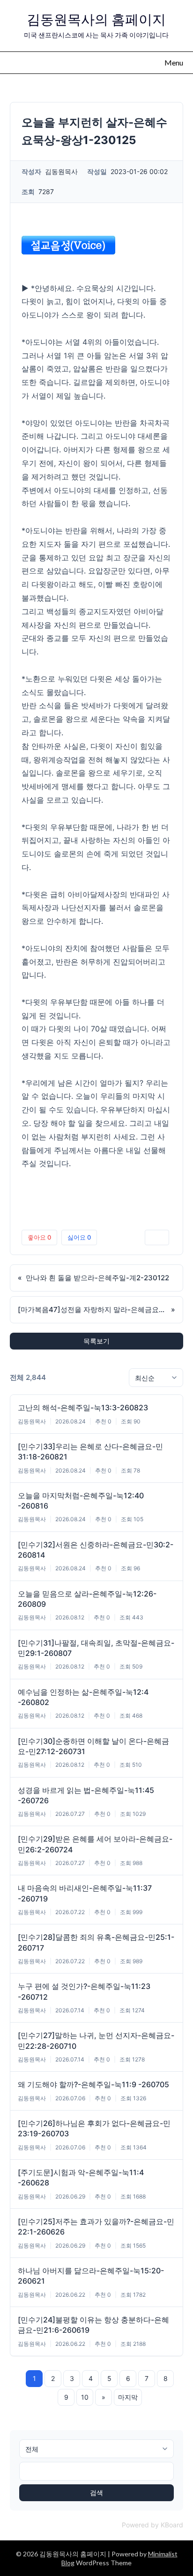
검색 (96, 2493)
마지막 (128, 2397)
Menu (174, 62)
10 (85, 2397)
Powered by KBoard (152, 2525)
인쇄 (157, 1237)
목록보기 (96, 1341)
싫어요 (79, 1237)
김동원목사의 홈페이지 (96, 19)
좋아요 (39, 1237)
